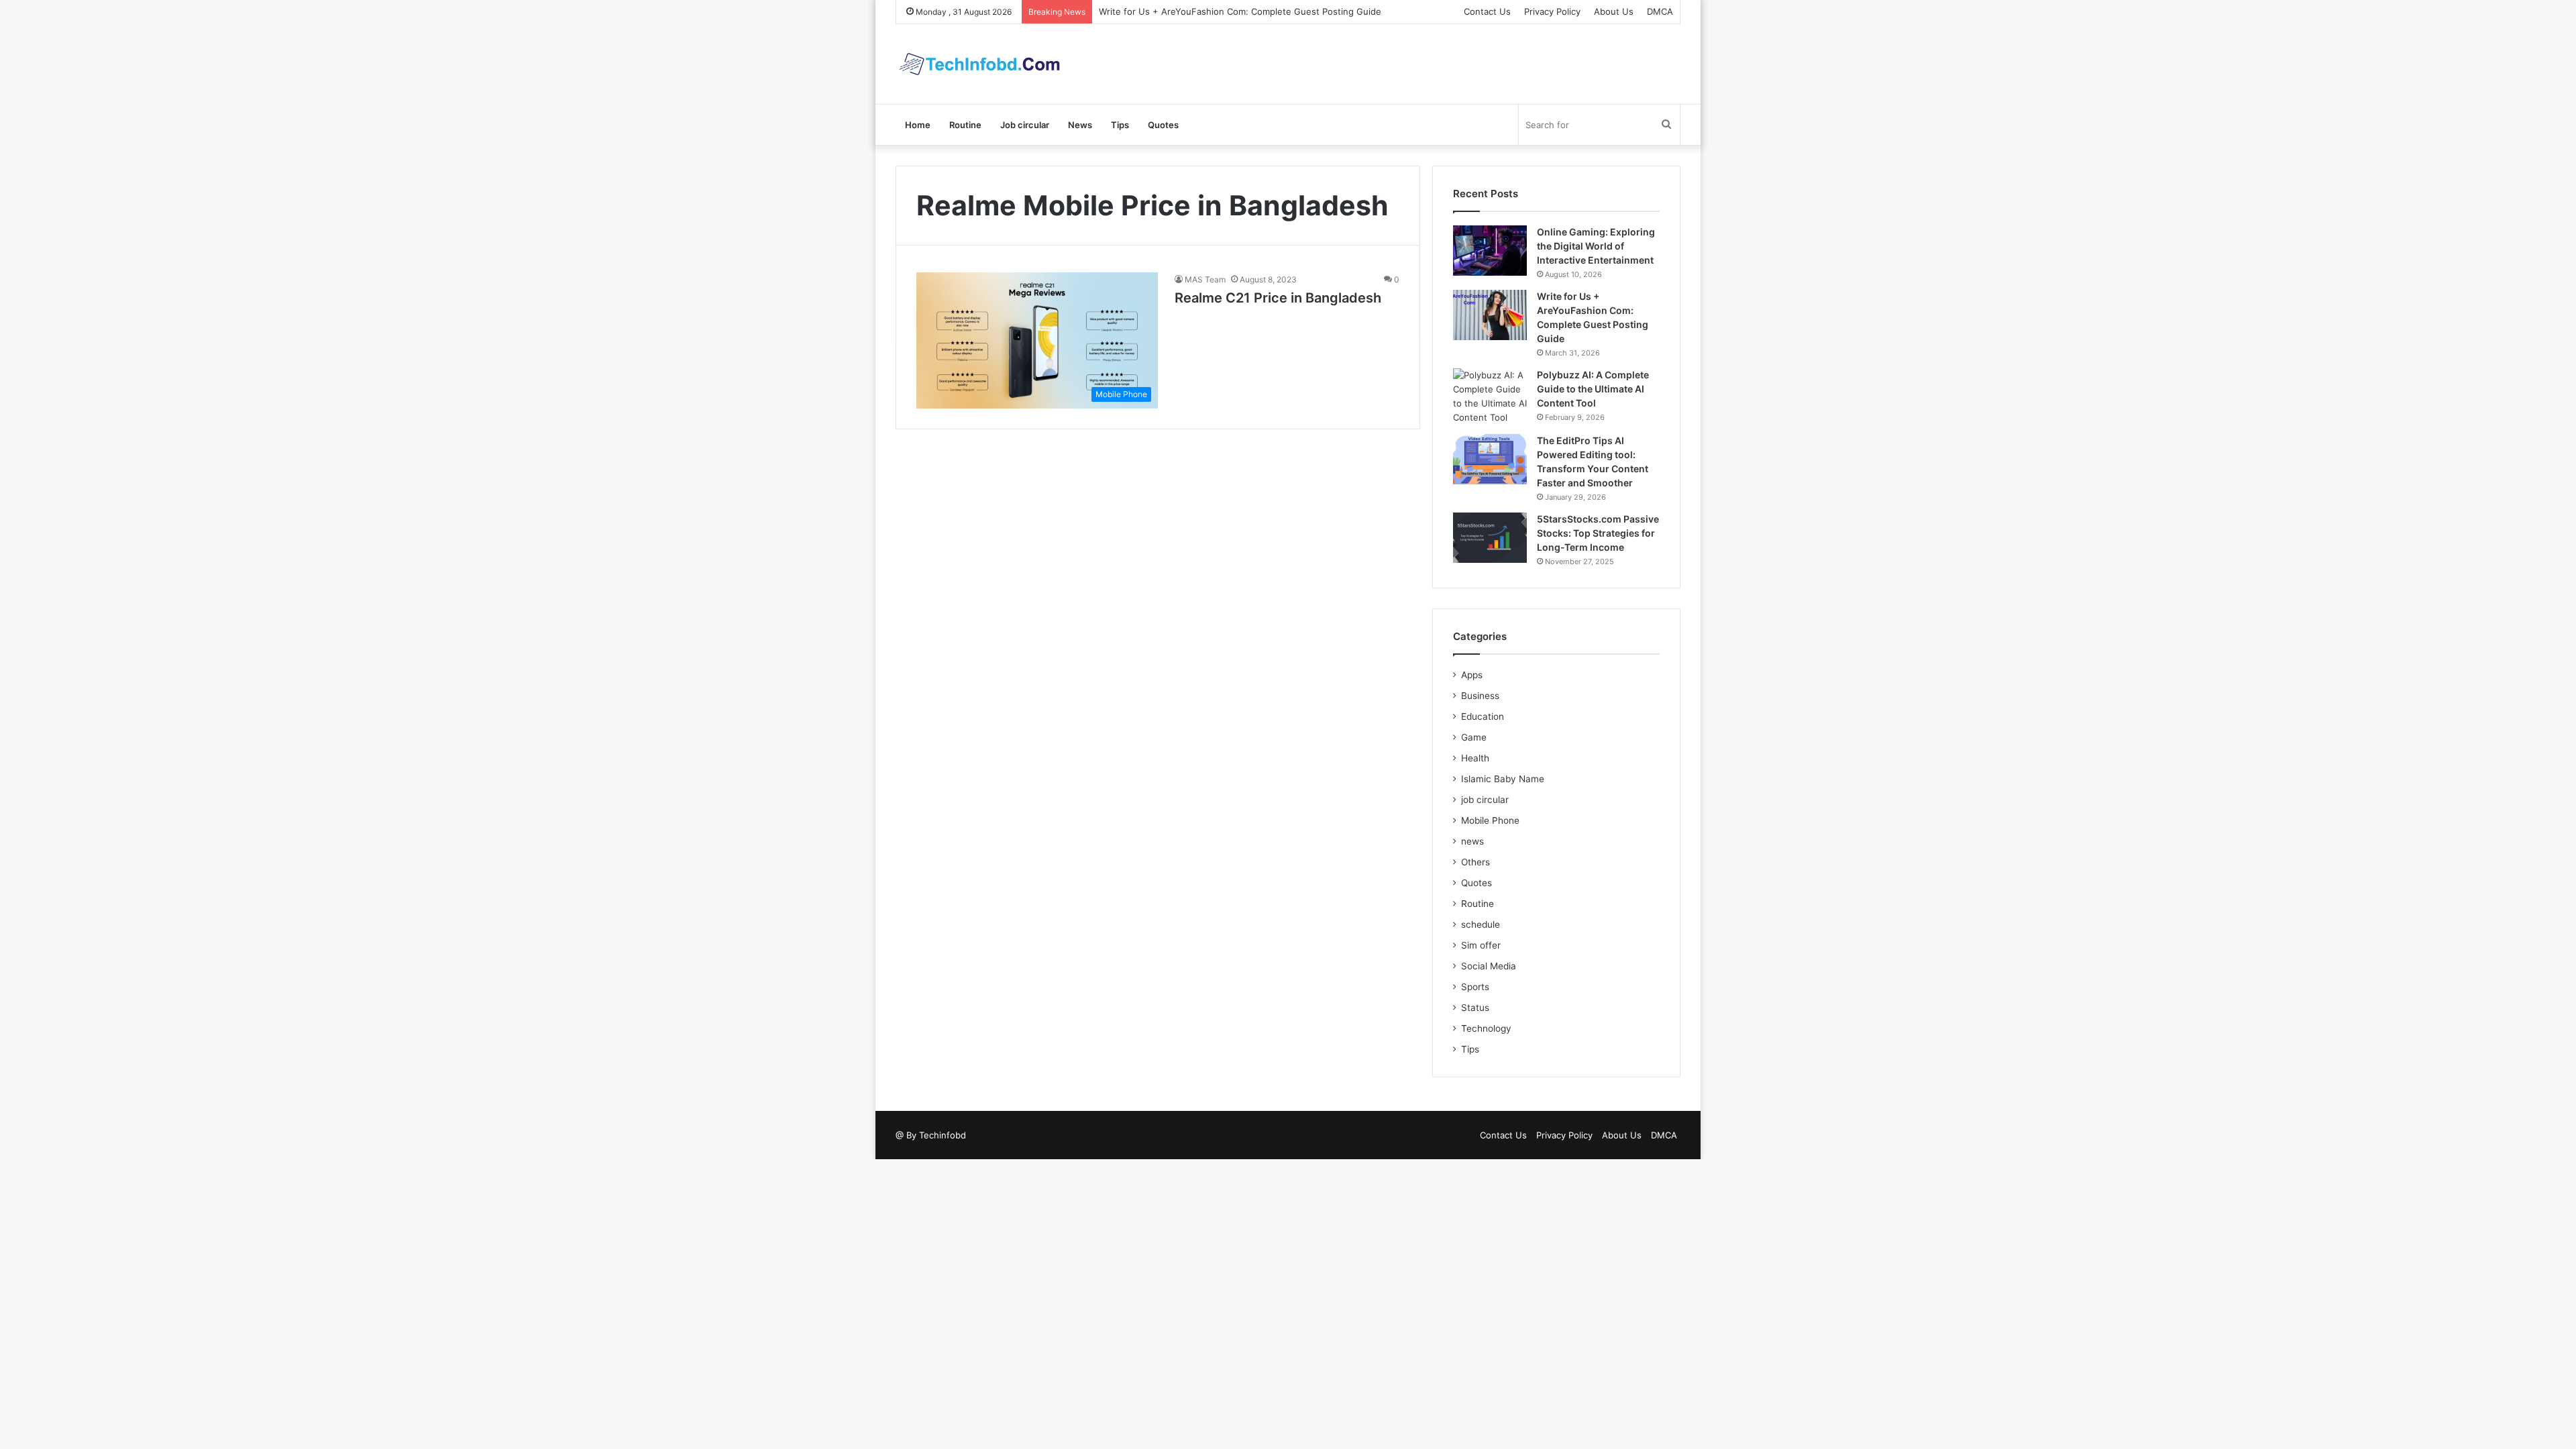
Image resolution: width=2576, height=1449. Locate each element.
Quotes (1163, 125)
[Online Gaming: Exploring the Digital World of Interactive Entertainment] (1490, 251)
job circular (1485, 800)
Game (1474, 737)
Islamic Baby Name (1503, 779)
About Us (1614, 11)
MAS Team (1205, 279)
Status (1475, 1008)
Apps (1472, 675)
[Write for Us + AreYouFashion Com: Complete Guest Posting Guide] (1490, 315)
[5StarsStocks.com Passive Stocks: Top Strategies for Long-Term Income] (1490, 538)
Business (1480, 696)
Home (918, 125)
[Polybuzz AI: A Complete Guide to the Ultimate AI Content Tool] (1490, 396)
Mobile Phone (1490, 820)
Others (1475, 862)
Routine (965, 125)
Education (1483, 716)
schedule (1481, 924)
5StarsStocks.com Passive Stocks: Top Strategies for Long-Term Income (1598, 533)
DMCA (1660, 11)
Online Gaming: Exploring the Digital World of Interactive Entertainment (1596, 246)
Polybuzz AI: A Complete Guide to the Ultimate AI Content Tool (1593, 389)
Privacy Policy (1552, 11)
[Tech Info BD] (979, 64)
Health (1475, 758)
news (1472, 841)
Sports (1475, 987)
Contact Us (1487, 11)
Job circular (1025, 125)
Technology (1486, 1028)
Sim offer (1481, 945)
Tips (1120, 125)
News (1080, 125)
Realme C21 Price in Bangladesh (1278, 298)
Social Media (1489, 966)
